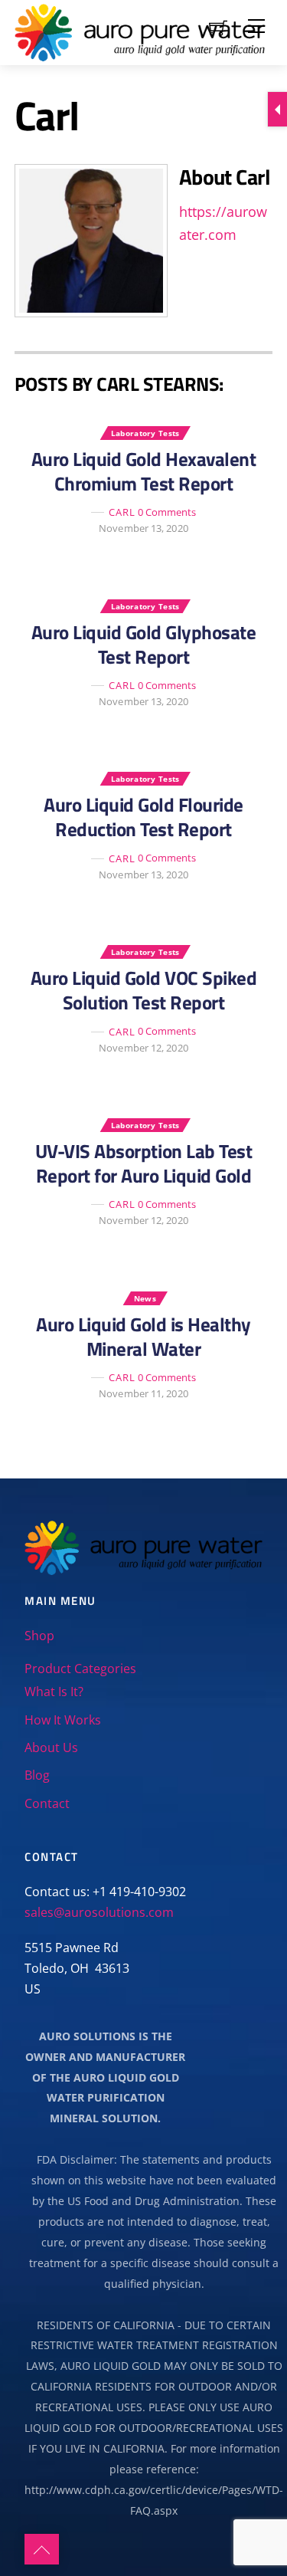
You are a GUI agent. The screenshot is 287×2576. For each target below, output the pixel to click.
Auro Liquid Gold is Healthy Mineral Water (143, 1337)
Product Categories (80, 1669)
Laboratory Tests (145, 433)
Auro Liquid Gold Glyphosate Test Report (144, 645)
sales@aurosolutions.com (99, 1912)
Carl (122, 512)
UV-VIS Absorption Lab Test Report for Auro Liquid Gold (143, 1163)
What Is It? (54, 1692)
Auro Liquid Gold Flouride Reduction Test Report (143, 817)
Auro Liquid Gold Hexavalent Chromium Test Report (144, 471)
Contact (47, 1803)
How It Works (63, 1720)
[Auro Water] (140, 30)
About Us (51, 1747)
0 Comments (167, 512)
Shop (39, 1636)
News (145, 1298)
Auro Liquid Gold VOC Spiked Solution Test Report (144, 990)
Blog (37, 1775)
